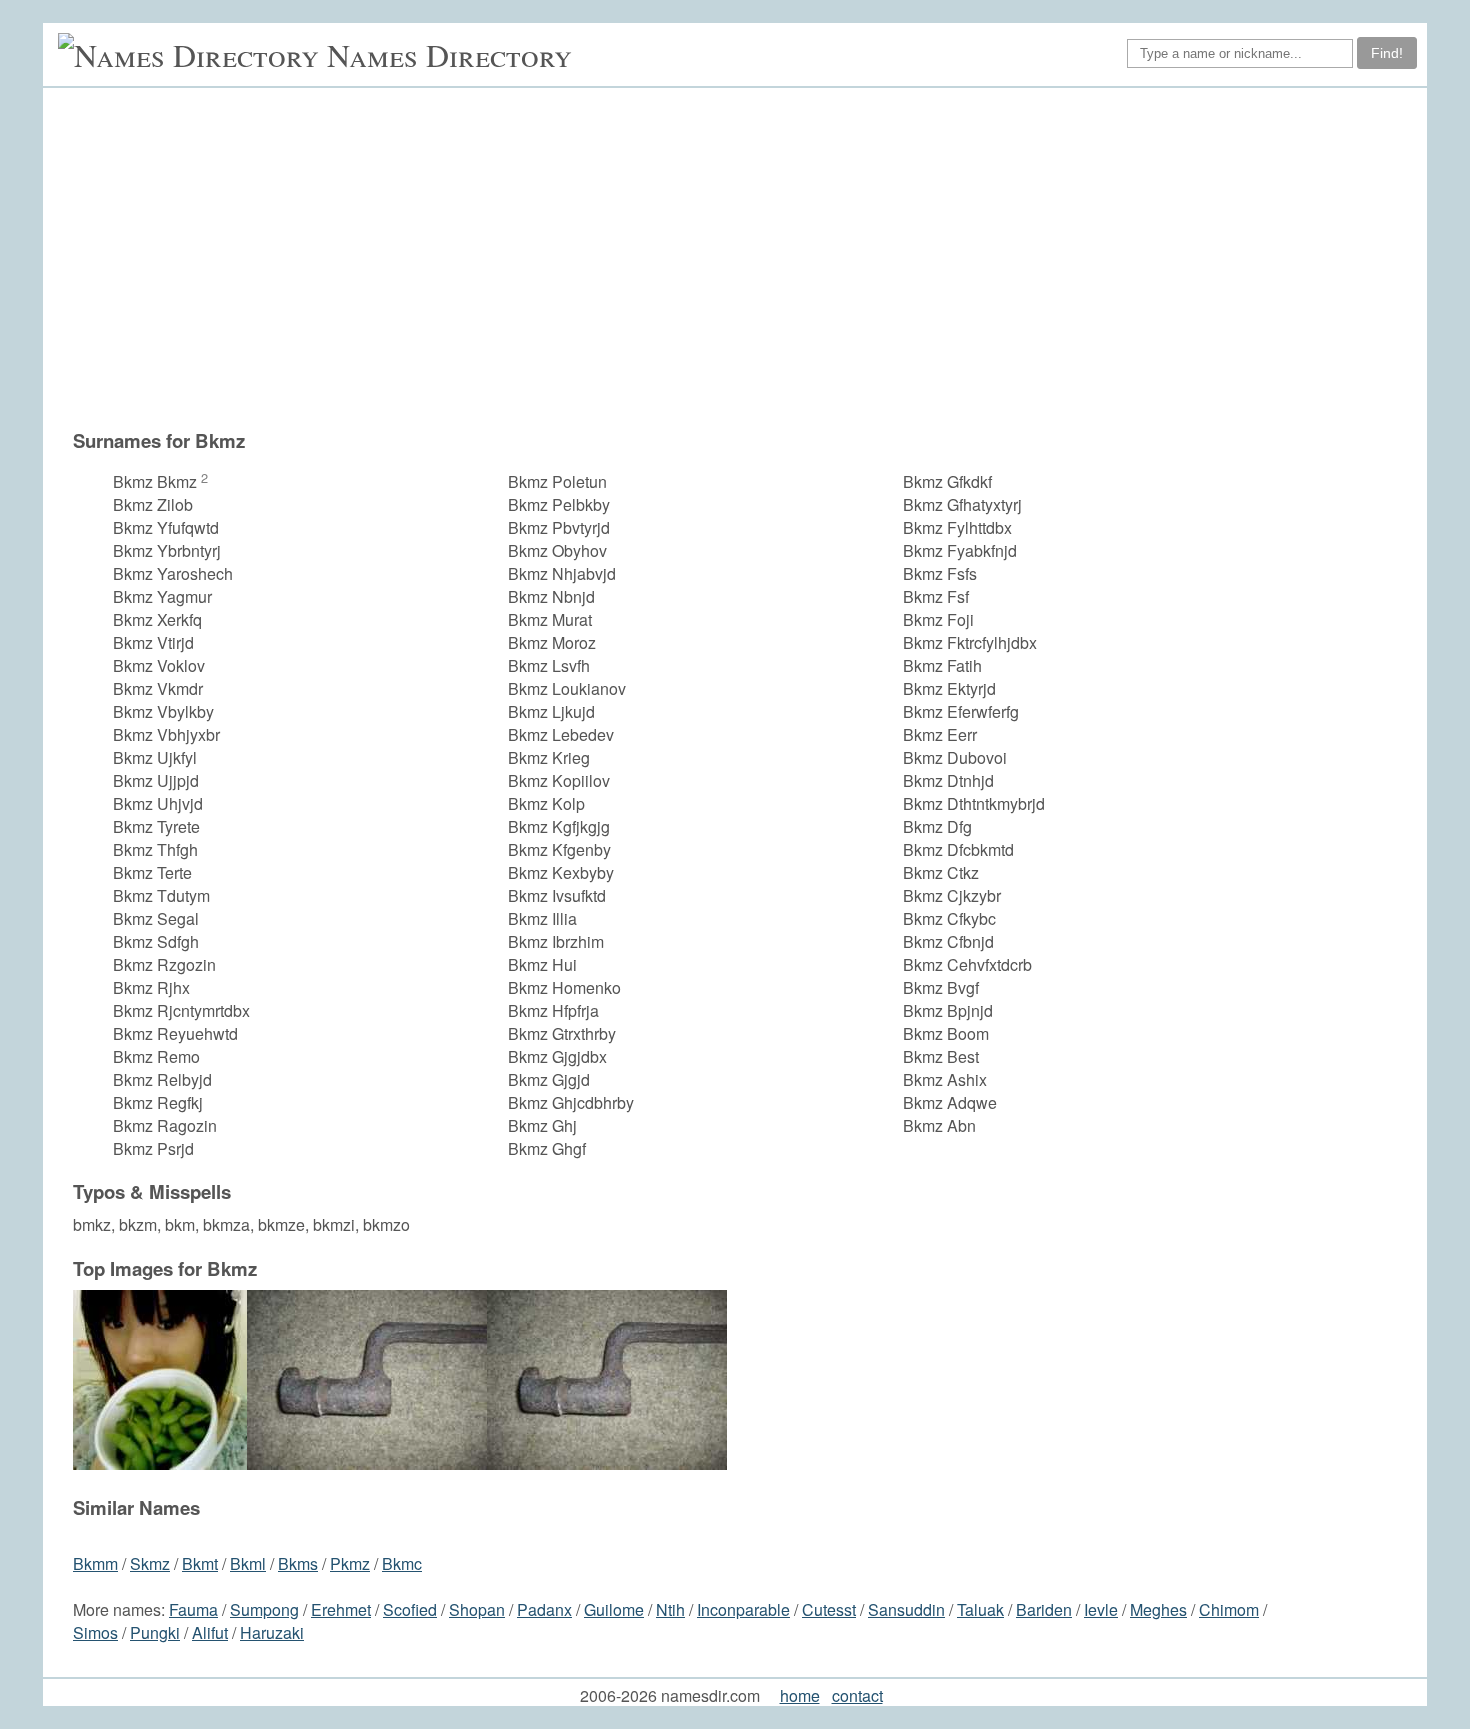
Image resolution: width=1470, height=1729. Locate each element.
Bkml (248, 1563)
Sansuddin (906, 1609)
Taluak (980, 1609)
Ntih (670, 1609)
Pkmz (350, 1563)
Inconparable (743, 1609)
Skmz (150, 1563)
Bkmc (402, 1563)
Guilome (614, 1609)
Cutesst (829, 1609)
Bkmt (200, 1563)
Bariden (1044, 1609)
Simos (95, 1632)
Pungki (155, 1632)
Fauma (193, 1609)
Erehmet (341, 1609)
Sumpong (264, 1609)
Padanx (544, 1609)
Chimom (1229, 1609)
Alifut (210, 1632)
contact (857, 1695)
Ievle (1101, 1609)
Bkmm (95, 1563)
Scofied (410, 1609)
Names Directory (449, 54)
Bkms (298, 1563)
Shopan (477, 1609)
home (800, 1695)
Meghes (1158, 1609)
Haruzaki (272, 1632)
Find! (1387, 53)
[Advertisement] (745, 258)
